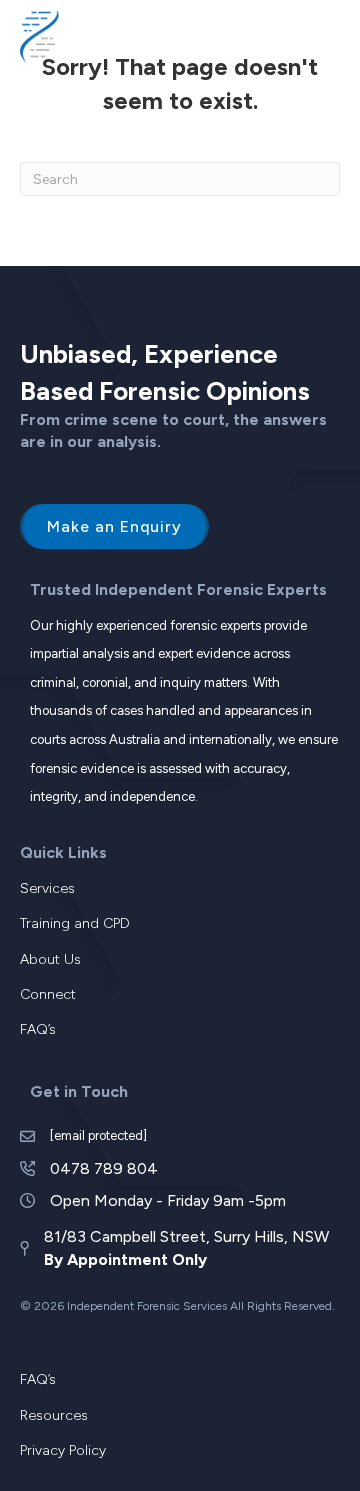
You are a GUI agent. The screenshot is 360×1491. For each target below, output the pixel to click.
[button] (307, 35)
